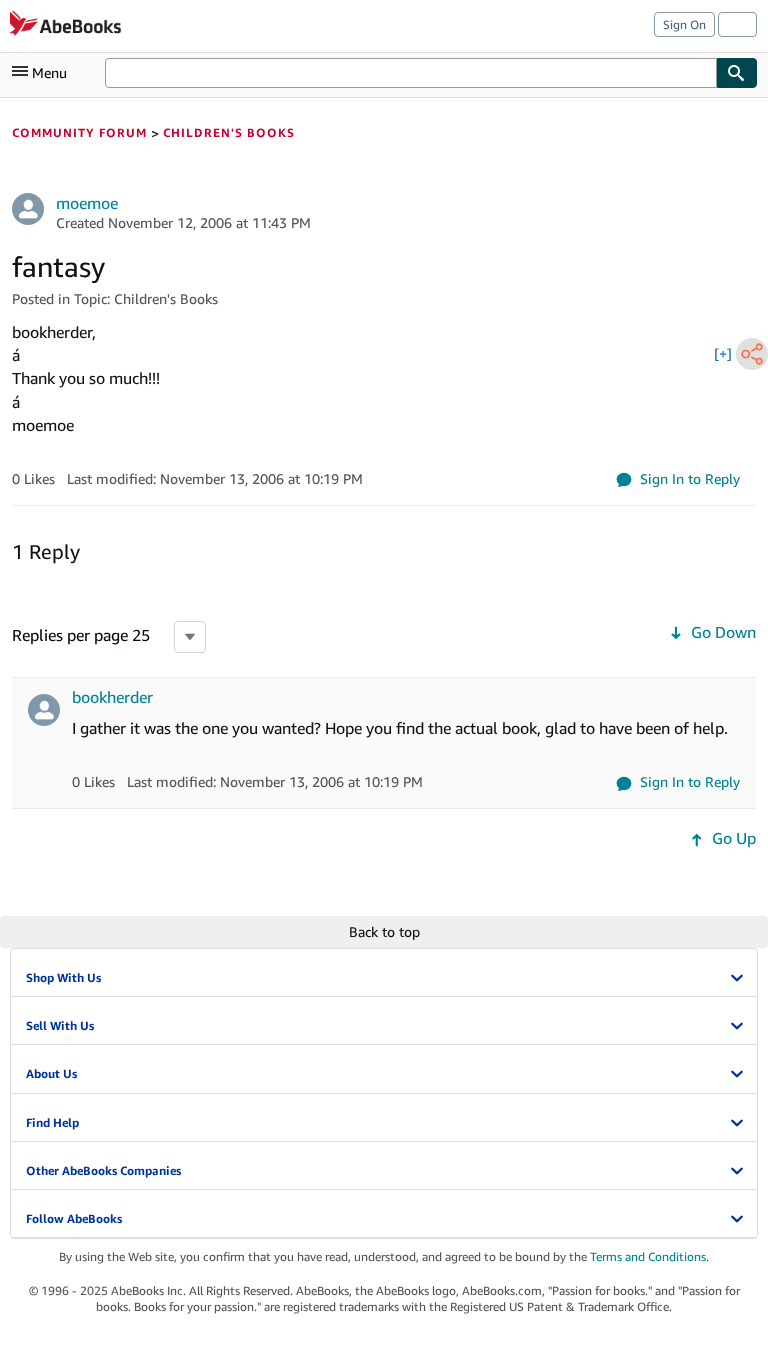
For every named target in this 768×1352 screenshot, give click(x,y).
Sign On (684, 24)
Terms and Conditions (648, 1256)
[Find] (737, 73)
